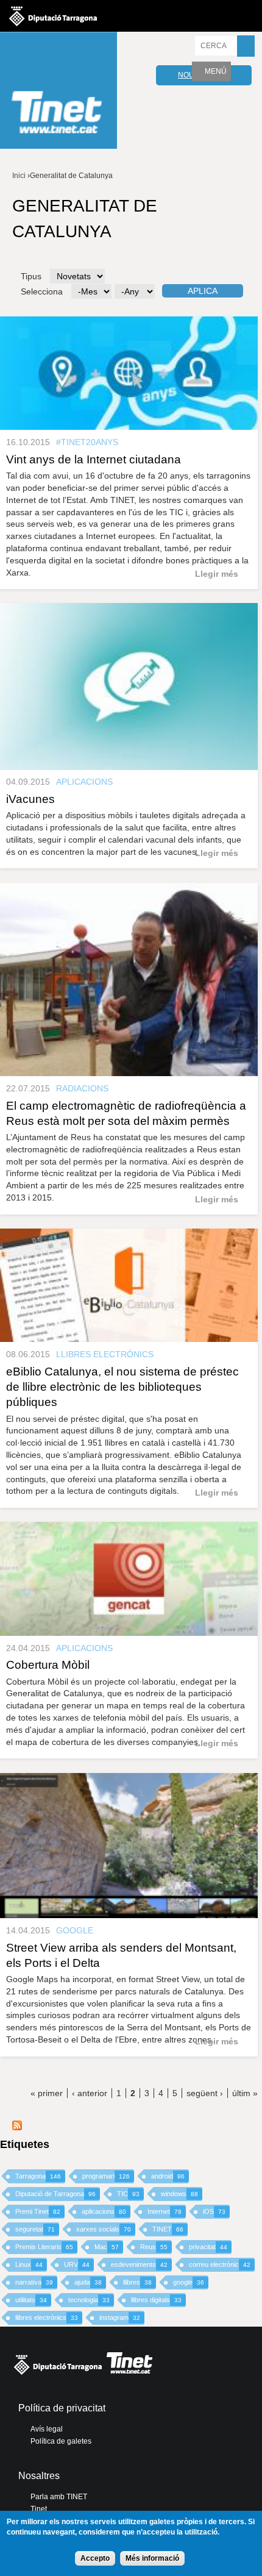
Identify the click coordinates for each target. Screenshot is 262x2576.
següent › (205, 2093)
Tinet (39, 2509)
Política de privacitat (62, 2408)
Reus (154, 2247)
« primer (47, 2093)
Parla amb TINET (59, 2497)
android (168, 2176)
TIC (128, 2194)
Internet (165, 2211)
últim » (245, 2093)
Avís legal (47, 2429)
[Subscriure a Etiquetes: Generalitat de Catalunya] (17, 2127)
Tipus (31, 276)
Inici (19, 176)
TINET (168, 2229)
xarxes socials (104, 2229)
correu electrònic (220, 2264)
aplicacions (104, 2211)
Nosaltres (39, 2476)
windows (179, 2194)
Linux (29, 2264)
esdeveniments (139, 2264)
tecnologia (89, 2300)
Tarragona (38, 2176)
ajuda (88, 2282)
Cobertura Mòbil (48, 1665)
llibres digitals (156, 2300)
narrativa (34, 2282)
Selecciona (42, 291)
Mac (107, 2247)
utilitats (31, 2300)
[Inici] (58, 92)
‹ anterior (90, 2093)
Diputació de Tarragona (55, 2194)
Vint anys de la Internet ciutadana (94, 459)
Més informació (152, 2558)
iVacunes (30, 799)
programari (106, 2176)
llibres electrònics (47, 2317)
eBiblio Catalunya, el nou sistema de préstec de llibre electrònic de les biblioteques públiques (122, 1387)
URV (77, 2264)
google (189, 2282)
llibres (137, 2282)
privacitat (208, 2247)
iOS (214, 2211)
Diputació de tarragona (53, 16)
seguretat (35, 2229)
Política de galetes (61, 2441)
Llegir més (217, 574)
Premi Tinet (38, 2211)
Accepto (95, 2558)
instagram (120, 2317)
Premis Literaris (44, 2247)
